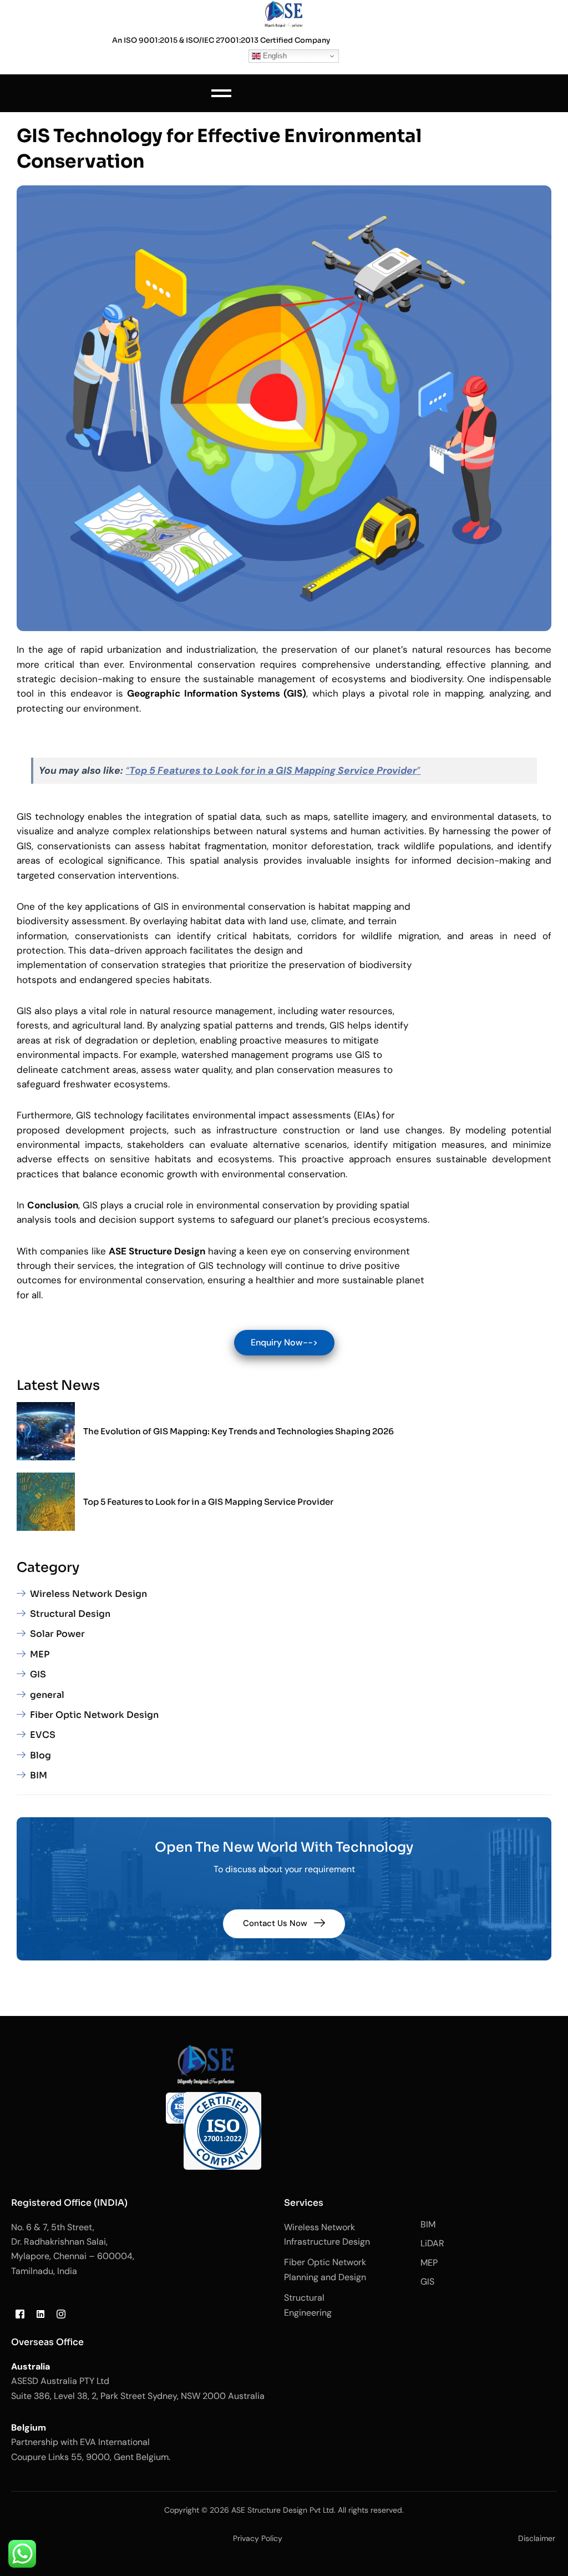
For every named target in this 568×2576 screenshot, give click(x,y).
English (274, 56)
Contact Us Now (275, 1923)
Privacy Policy (258, 2538)
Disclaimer (537, 2538)
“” (273, 770)
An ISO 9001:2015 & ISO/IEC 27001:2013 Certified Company (221, 40)
